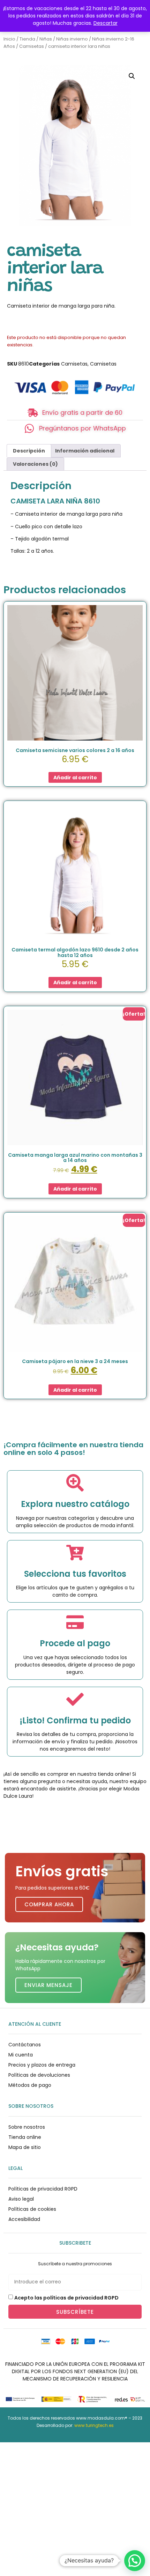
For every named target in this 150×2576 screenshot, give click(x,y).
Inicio (9, 39)
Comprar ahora (49, 1904)
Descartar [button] (106, 23)
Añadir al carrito (75, 778)
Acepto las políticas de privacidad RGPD (66, 2297)
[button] (132, 76)
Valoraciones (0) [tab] (35, 464)
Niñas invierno (72, 39)
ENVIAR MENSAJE (48, 1985)
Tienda (27, 39)
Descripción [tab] (29, 451)
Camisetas (32, 46)
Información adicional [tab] (85, 451)
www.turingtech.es (94, 2425)
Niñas (46, 39)
